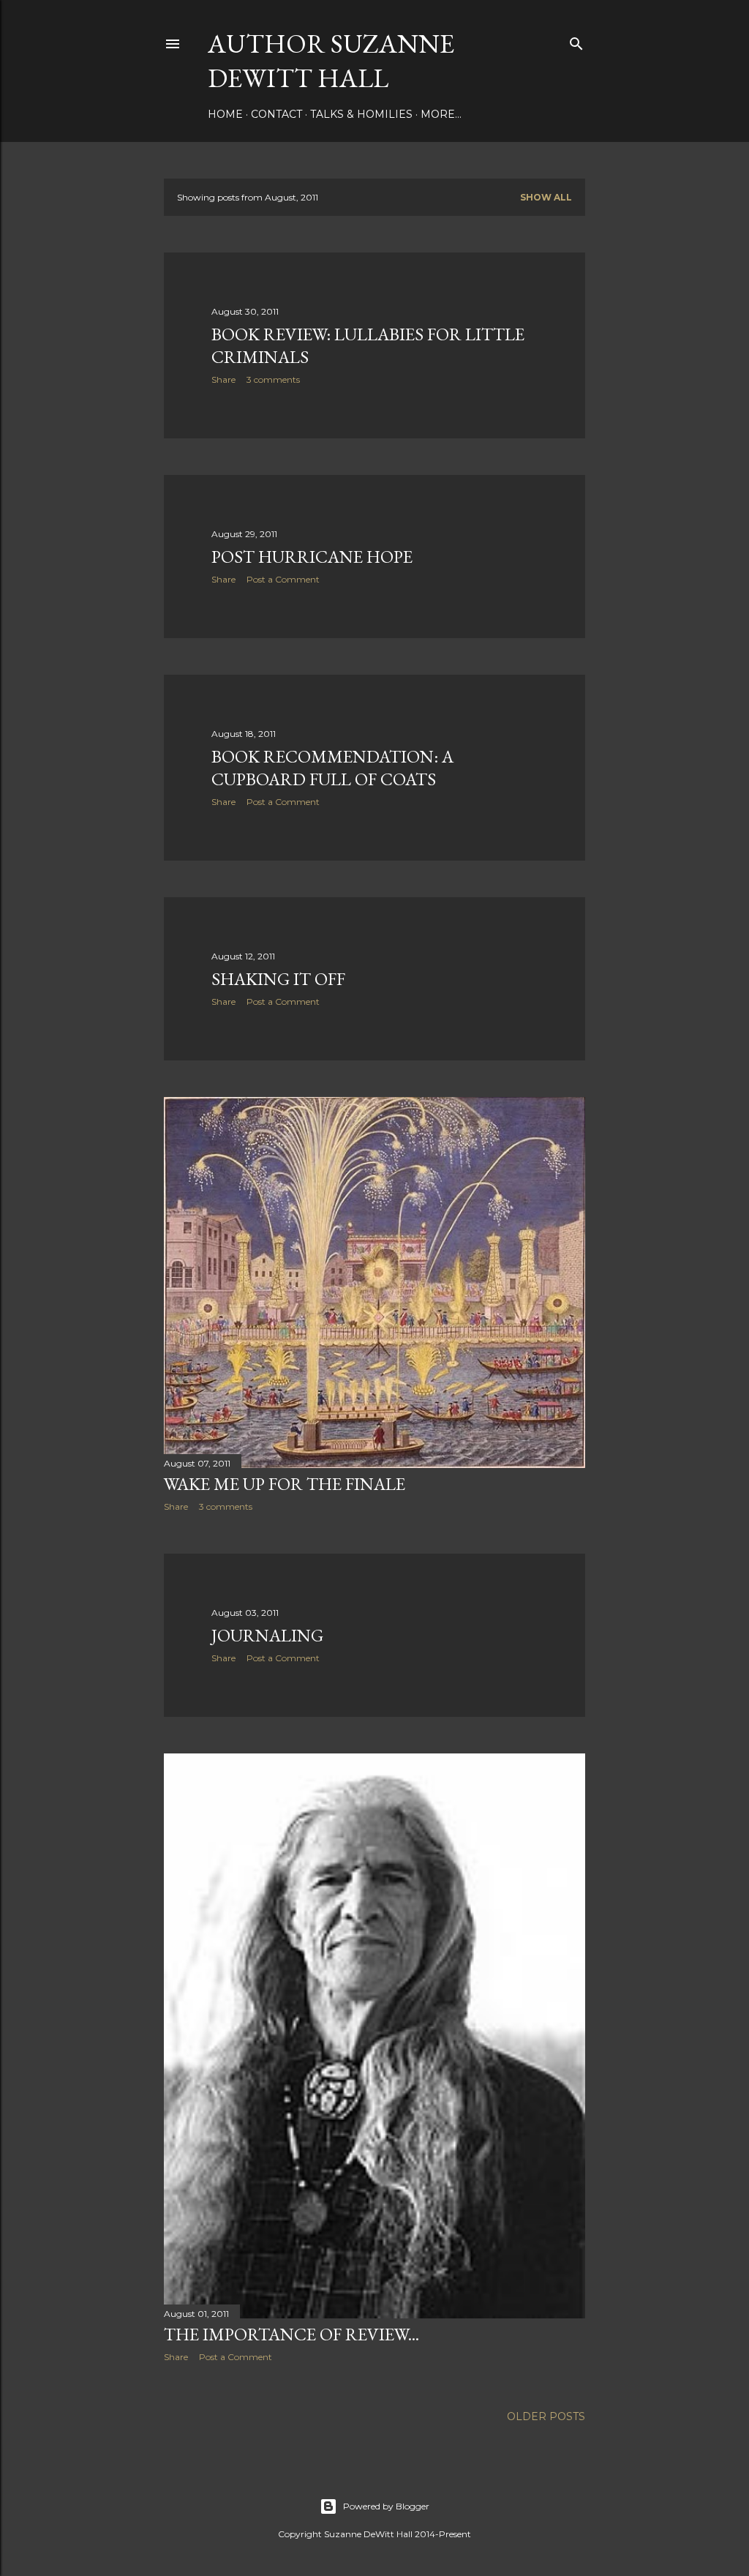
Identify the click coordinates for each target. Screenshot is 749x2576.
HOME (225, 114)
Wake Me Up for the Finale (285, 1484)
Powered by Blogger (386, 2506)
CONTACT (276, 114)
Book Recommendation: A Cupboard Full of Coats (332, 768)
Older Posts (546, 2416)
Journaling (267, 1635)
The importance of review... (291, 2334)
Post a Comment (283, 579)
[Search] (576, 41)
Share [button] (223, 379)
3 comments (273, 379)
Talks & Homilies (361, 114)
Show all (546, 197)
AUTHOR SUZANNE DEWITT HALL (331, 61)
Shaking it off (278, 979)
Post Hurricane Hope (312, 557)
